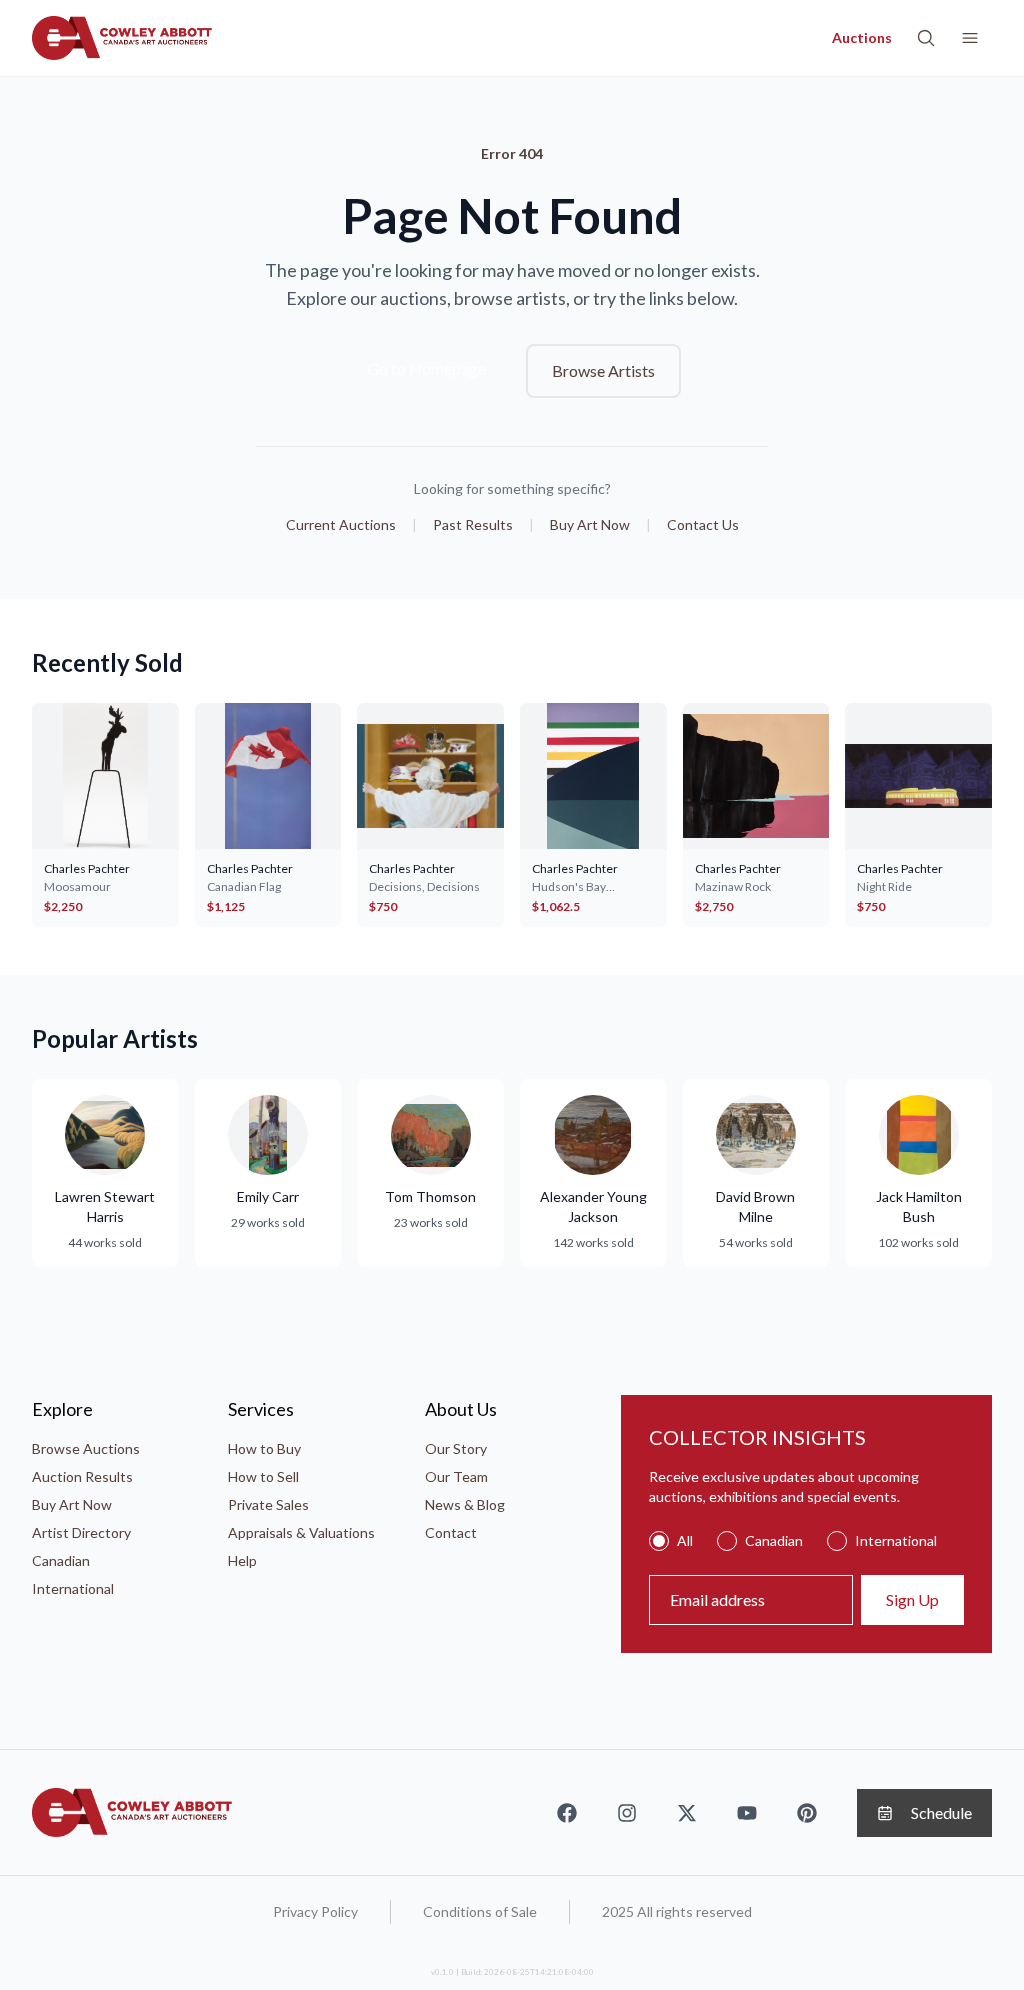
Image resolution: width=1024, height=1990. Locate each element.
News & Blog (465, 1504)
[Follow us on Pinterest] (807, 1813)
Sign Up (912, 1599)
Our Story (456, 1448)
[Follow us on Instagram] (627, 1813)
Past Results (473, 524)
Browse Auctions (86, 1448)
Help (242, 1560)
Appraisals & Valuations (301, 1532)
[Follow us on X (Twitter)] (687, 1813)
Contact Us (703, 524)
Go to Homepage (426, 368)
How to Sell (263, 1476)
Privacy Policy (315, 1911)
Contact (451, 1532)
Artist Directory (81, 1532)
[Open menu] (970, 38)
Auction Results (82, 1476)
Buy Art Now (590, 524)
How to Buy (264, 1448)
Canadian (61, 1560)
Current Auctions (341, 524)
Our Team (456, 1476)
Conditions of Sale (480, 1911)
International (73, 1588)
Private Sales (268, 1504)
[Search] (926, 38)
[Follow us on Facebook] (567, 1813)
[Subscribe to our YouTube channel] (747, 1813)
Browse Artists (603, 370)
